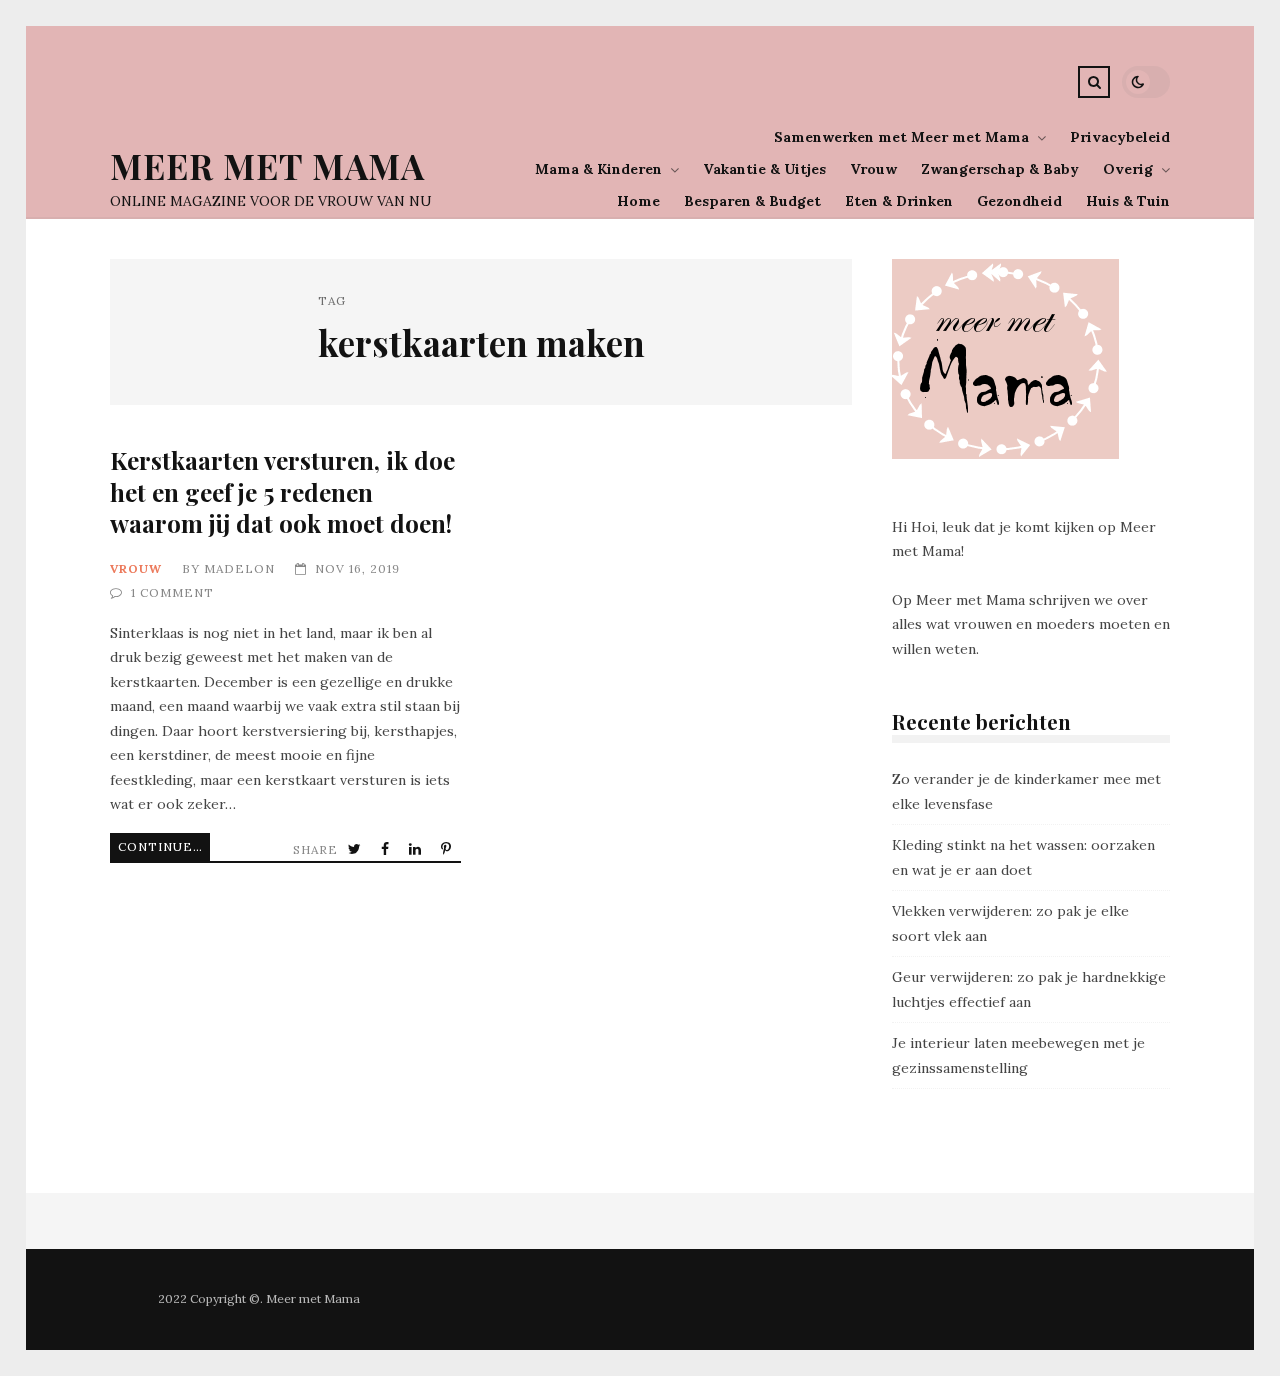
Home (638, 201)
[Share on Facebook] (387, 849)
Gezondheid (1019, 201)
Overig (1128, 169)
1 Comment (172, 592)
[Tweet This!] (356, 849)
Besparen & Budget (752, 201)
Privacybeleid (1120, 137)
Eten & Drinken (899, 201)
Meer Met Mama (267, 165)
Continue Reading (164, 846)
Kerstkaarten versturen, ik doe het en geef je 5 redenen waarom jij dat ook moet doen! (282, 491)
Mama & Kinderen (598, 169)
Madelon (239, 568)
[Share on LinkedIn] (417, 849)
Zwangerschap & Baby (1000, 169)
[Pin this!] (448, 849)
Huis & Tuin (1128, 201)
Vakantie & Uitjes (764, 169)
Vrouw (873, 169)
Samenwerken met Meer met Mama (901, 137)
